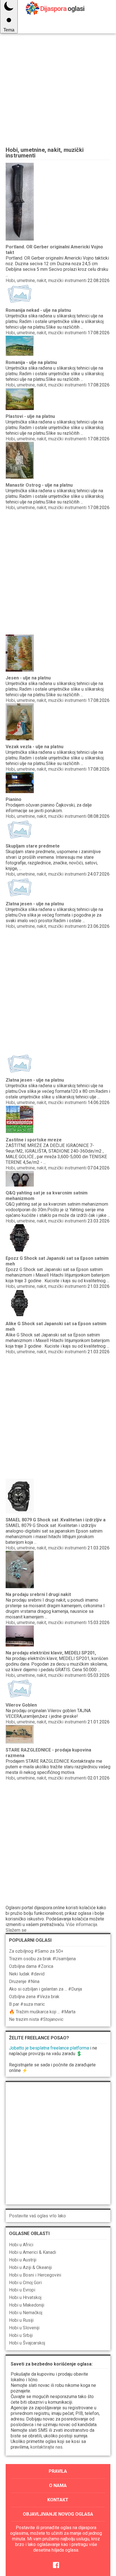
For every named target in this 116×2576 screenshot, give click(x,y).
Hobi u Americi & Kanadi (33, 2252)
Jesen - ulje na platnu (28, 678)
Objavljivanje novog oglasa (58, 2514)
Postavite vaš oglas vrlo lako (37, 2216)
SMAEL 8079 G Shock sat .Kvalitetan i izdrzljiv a (56, 1520)
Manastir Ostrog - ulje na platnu (39, 485)
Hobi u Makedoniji (27, 2305)
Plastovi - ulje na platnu (30, 416)
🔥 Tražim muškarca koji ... (42, 2012)
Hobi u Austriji (23, 2260)
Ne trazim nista (36, 2019)
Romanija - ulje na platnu (31, 362)
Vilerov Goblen (21, 1705)
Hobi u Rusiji (21, 2320)
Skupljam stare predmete (33, 846)
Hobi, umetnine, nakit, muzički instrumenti (46, 281)
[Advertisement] (58, 78)
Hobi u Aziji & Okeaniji (30, 2267)
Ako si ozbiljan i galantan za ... (45, 1989)
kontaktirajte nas (46, 2447)
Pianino (14, 799)
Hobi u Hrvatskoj (25, 2297)
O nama (58, 2485)
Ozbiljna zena (34, 1997)
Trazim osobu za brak (42, 1959)
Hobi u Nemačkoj (26, 2313)
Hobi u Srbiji (21, 2335)
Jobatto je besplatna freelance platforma (49, 2048)
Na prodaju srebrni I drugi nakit (38, 1594)
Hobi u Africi (21, 2245)
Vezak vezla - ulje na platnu (34, 747)
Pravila (58, 2471)
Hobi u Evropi (22, 2290)
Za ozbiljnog (36, 1951)
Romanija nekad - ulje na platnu (38, 310)
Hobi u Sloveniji (24, 2328)
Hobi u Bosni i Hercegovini (35, 2275)
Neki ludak (27, 1974)
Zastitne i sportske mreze (34, 1140)
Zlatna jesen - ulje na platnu (35, 904)
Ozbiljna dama (31, 1966)
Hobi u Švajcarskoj (27, 2343)
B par (27, 2004)
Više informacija (82, 1924)
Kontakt (58, 2500)
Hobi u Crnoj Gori (25, 2283)
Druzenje (24, 1981)
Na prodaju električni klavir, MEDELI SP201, (51, 1653)
